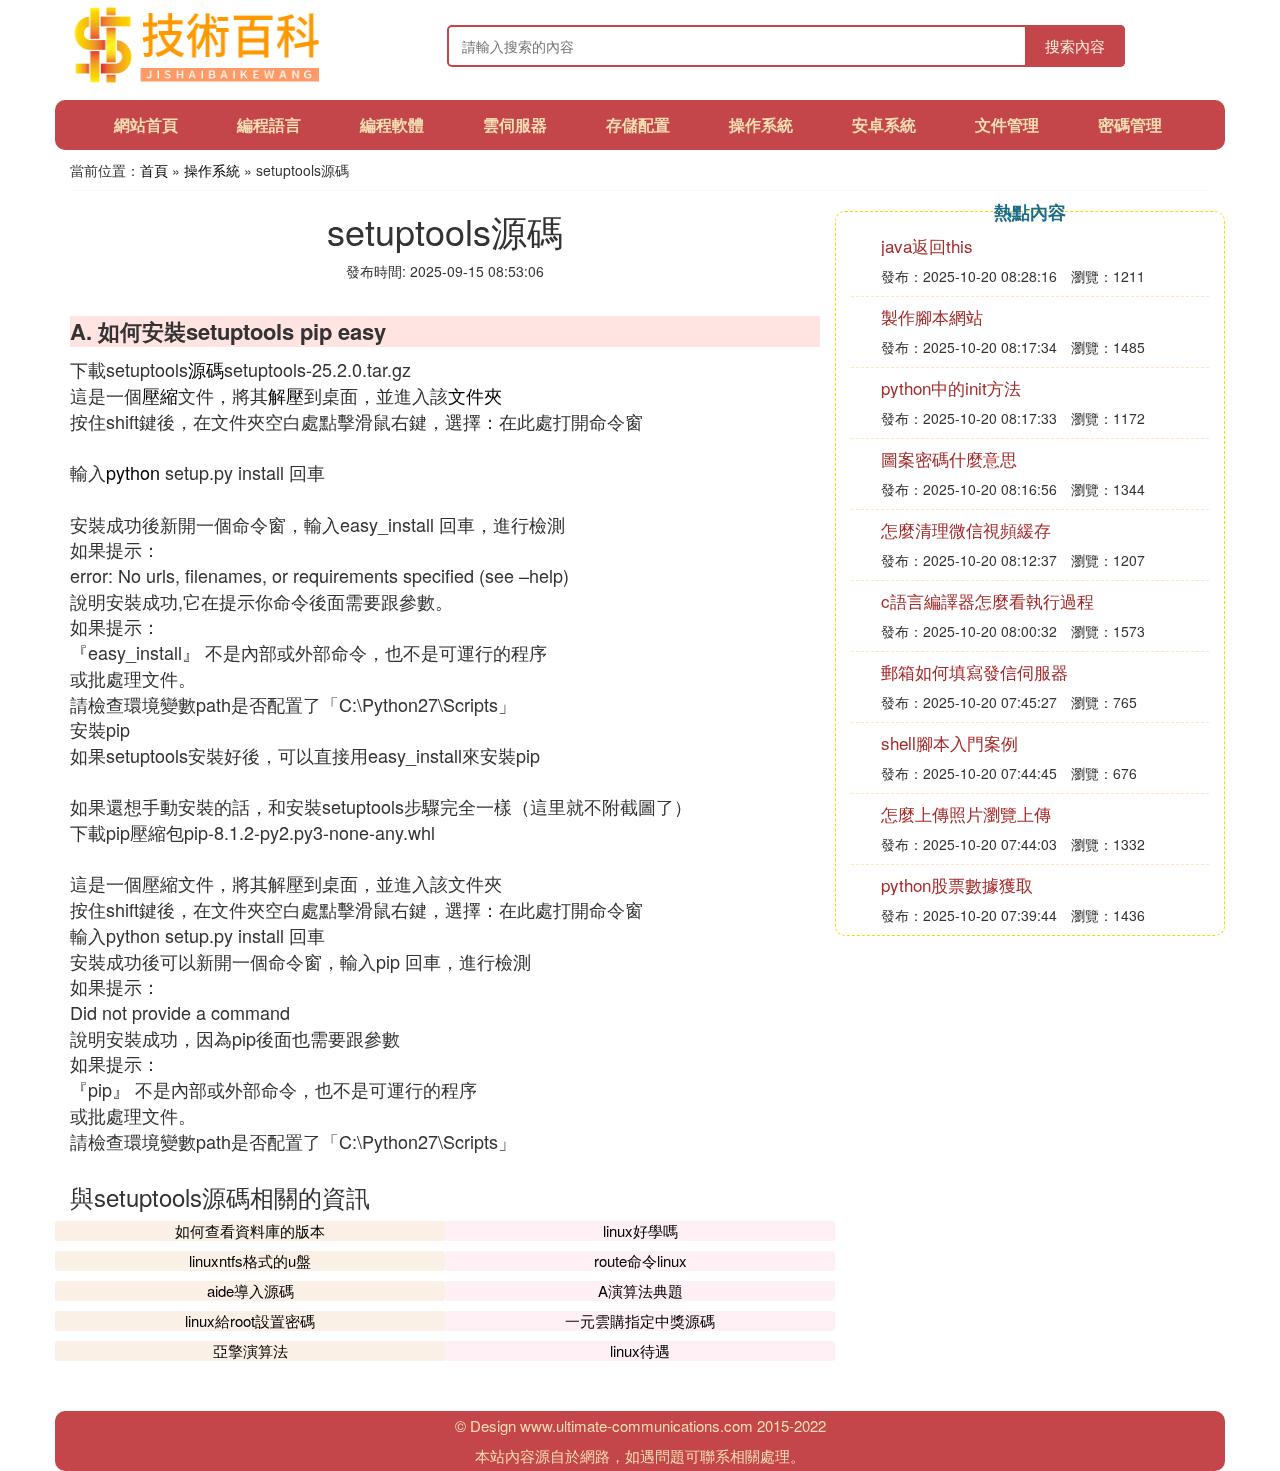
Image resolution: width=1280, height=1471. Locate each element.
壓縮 (160, 395)
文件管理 (1007, 124)
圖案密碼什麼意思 (949, 458)
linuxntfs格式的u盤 (250, 1260)
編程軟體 (392, 124)
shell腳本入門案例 (949, 742)
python (133, 472)
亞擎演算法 (250, 1350)
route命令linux (640, 1260)
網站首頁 (146, 124)
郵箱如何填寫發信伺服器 (974, 671)
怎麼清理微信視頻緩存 (966, 529)
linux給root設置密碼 (250, 1320)
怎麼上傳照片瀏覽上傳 (966, 813)
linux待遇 (640, 1350)
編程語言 (269, 124)
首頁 (154, 170)
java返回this (927, 245)
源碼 (206, 369)
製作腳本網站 (932, 316)
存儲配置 (638, 124)
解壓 (286, 395)
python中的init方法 (951, 387)
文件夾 (475, 395)
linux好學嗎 (640, 1230)
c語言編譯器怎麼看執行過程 (987, 600)
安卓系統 (884, 124)
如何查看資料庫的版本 (250, 1230)
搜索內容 (1075, 45)
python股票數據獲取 (957, 884)
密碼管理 (1130, 124)
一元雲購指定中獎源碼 (640, 1320)
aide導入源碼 (250, 1290)
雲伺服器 (515, 124)
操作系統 (761, 124)
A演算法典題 (640, 1290)
